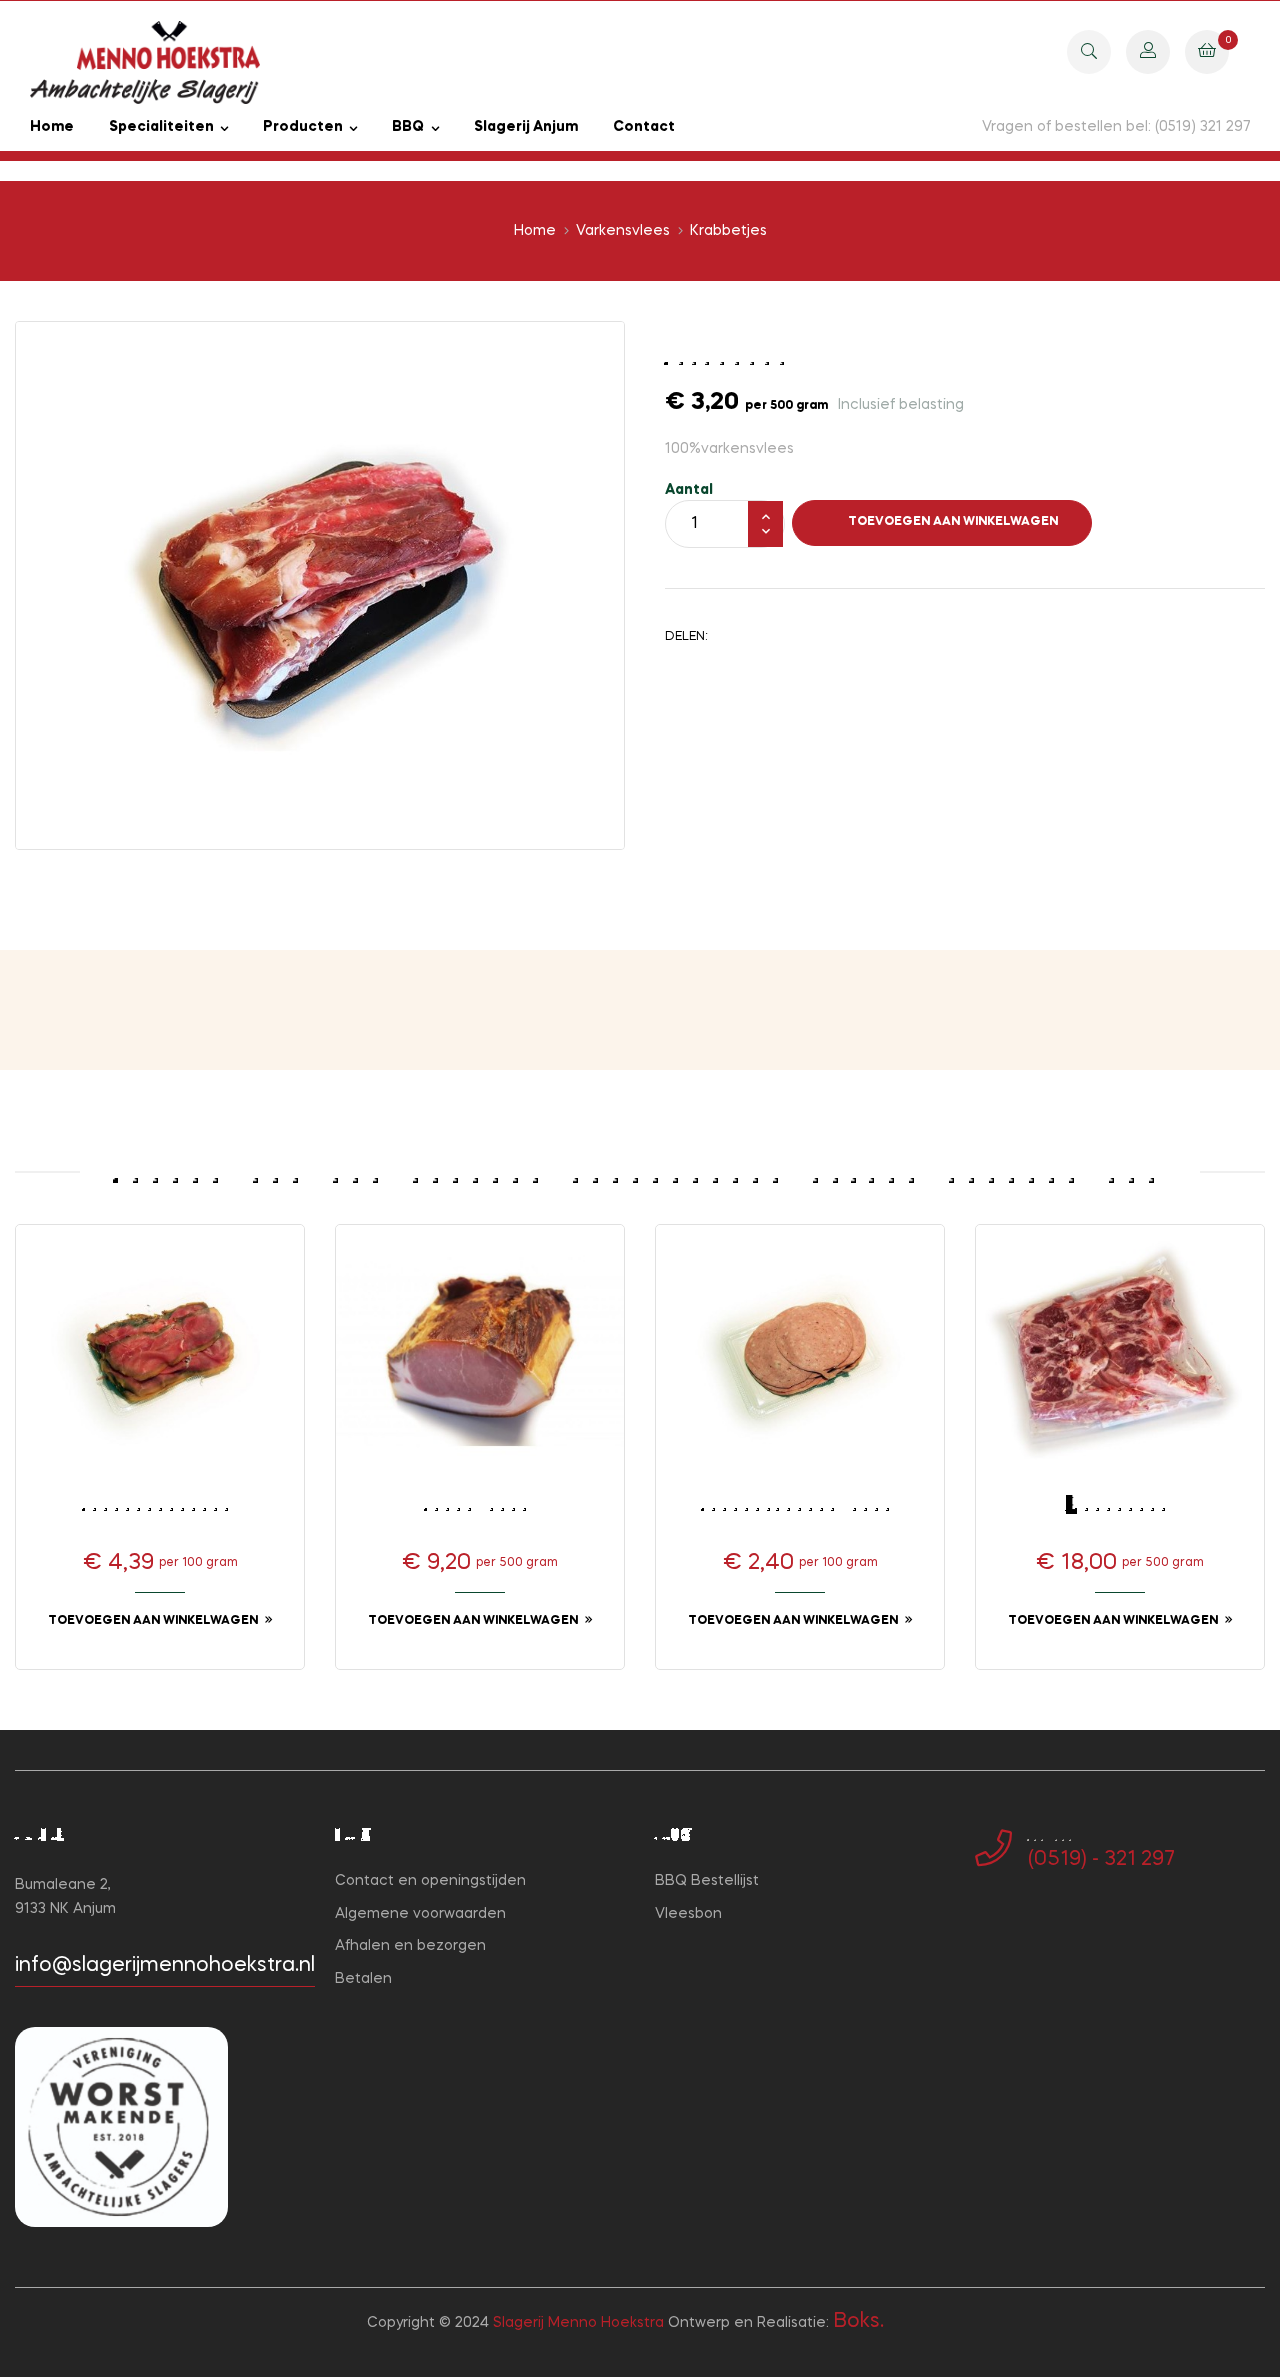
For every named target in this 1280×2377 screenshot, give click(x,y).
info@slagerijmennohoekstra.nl (165, 1966)
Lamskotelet (1120, 1505)
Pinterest (795, 636)
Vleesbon (688, 1914)
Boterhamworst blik (800, 1505)
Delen (733, 636)
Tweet (764, 636)
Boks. (858, 2322)
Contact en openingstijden (430, 1881)
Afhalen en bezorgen (410, 1946)
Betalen (363, 1979)
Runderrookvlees (160, 1505)
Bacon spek (480, 1505)
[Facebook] (981, 1925)
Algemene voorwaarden (420, 1914)
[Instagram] (1013, 1925)
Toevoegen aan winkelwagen (953, 522)
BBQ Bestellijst (707, 1881)
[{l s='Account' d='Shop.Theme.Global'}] (1148, 51)
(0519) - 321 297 (1101, 1860)
